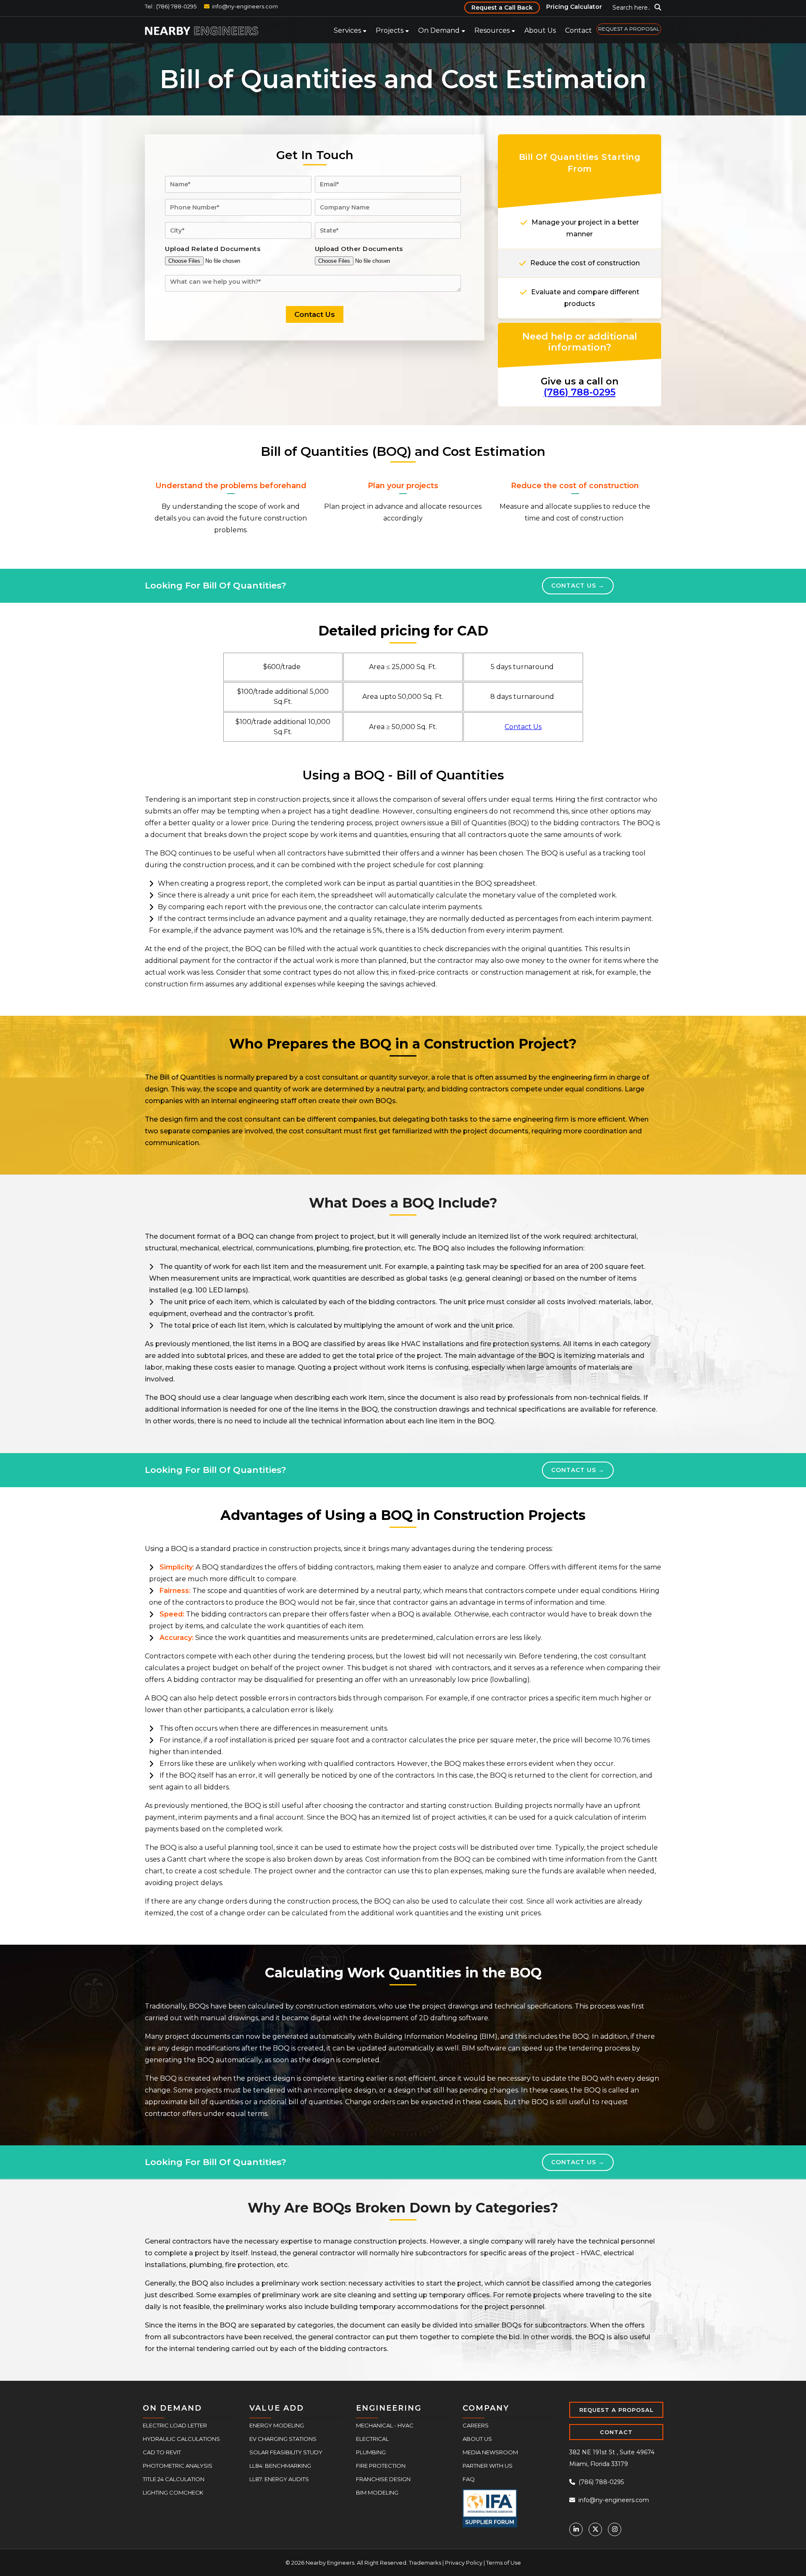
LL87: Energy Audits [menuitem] (279, 2478)
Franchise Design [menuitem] (383, 2478)
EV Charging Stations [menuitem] (283, 2437)
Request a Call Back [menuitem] (502, 8)
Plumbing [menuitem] (371, 2451)
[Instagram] (615, 2528)
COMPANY (486, 2407)
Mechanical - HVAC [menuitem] (385, 2424)
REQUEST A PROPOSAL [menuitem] (629, 29)
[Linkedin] (576, 2528)
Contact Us (574, 585)
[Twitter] (595, 2528)
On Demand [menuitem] (439, 30)
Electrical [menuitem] (372, 2437)
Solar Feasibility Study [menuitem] (286, 2451)
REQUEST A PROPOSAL (616, 2409)
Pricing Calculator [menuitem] (574, 7)
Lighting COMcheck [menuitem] (173, 2491)
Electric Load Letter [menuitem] (175, 2424)
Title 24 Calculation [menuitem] (174, 2478)
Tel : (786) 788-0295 (171, 6)
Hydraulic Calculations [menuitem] (181, 2437)
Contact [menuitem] (578, 30)
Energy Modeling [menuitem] (277, 2424)
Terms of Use (504, 2561)
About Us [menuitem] (540, 30)
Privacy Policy (464, 2561)
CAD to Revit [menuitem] (162, 2451)
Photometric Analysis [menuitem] (178, 2464)
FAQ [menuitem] (469, 2478)
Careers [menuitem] (476, 2424)
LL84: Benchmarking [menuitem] (280, 2464)
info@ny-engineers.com (245, 6)
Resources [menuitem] (492, 30)
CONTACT (616, 2431)
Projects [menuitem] (390, 30)
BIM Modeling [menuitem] (377, 2491)
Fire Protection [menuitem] (381, 2464)
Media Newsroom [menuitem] (490, 2451)
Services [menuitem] (347, 30)
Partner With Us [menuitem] (488, 2464)
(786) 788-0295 (580, 392)
